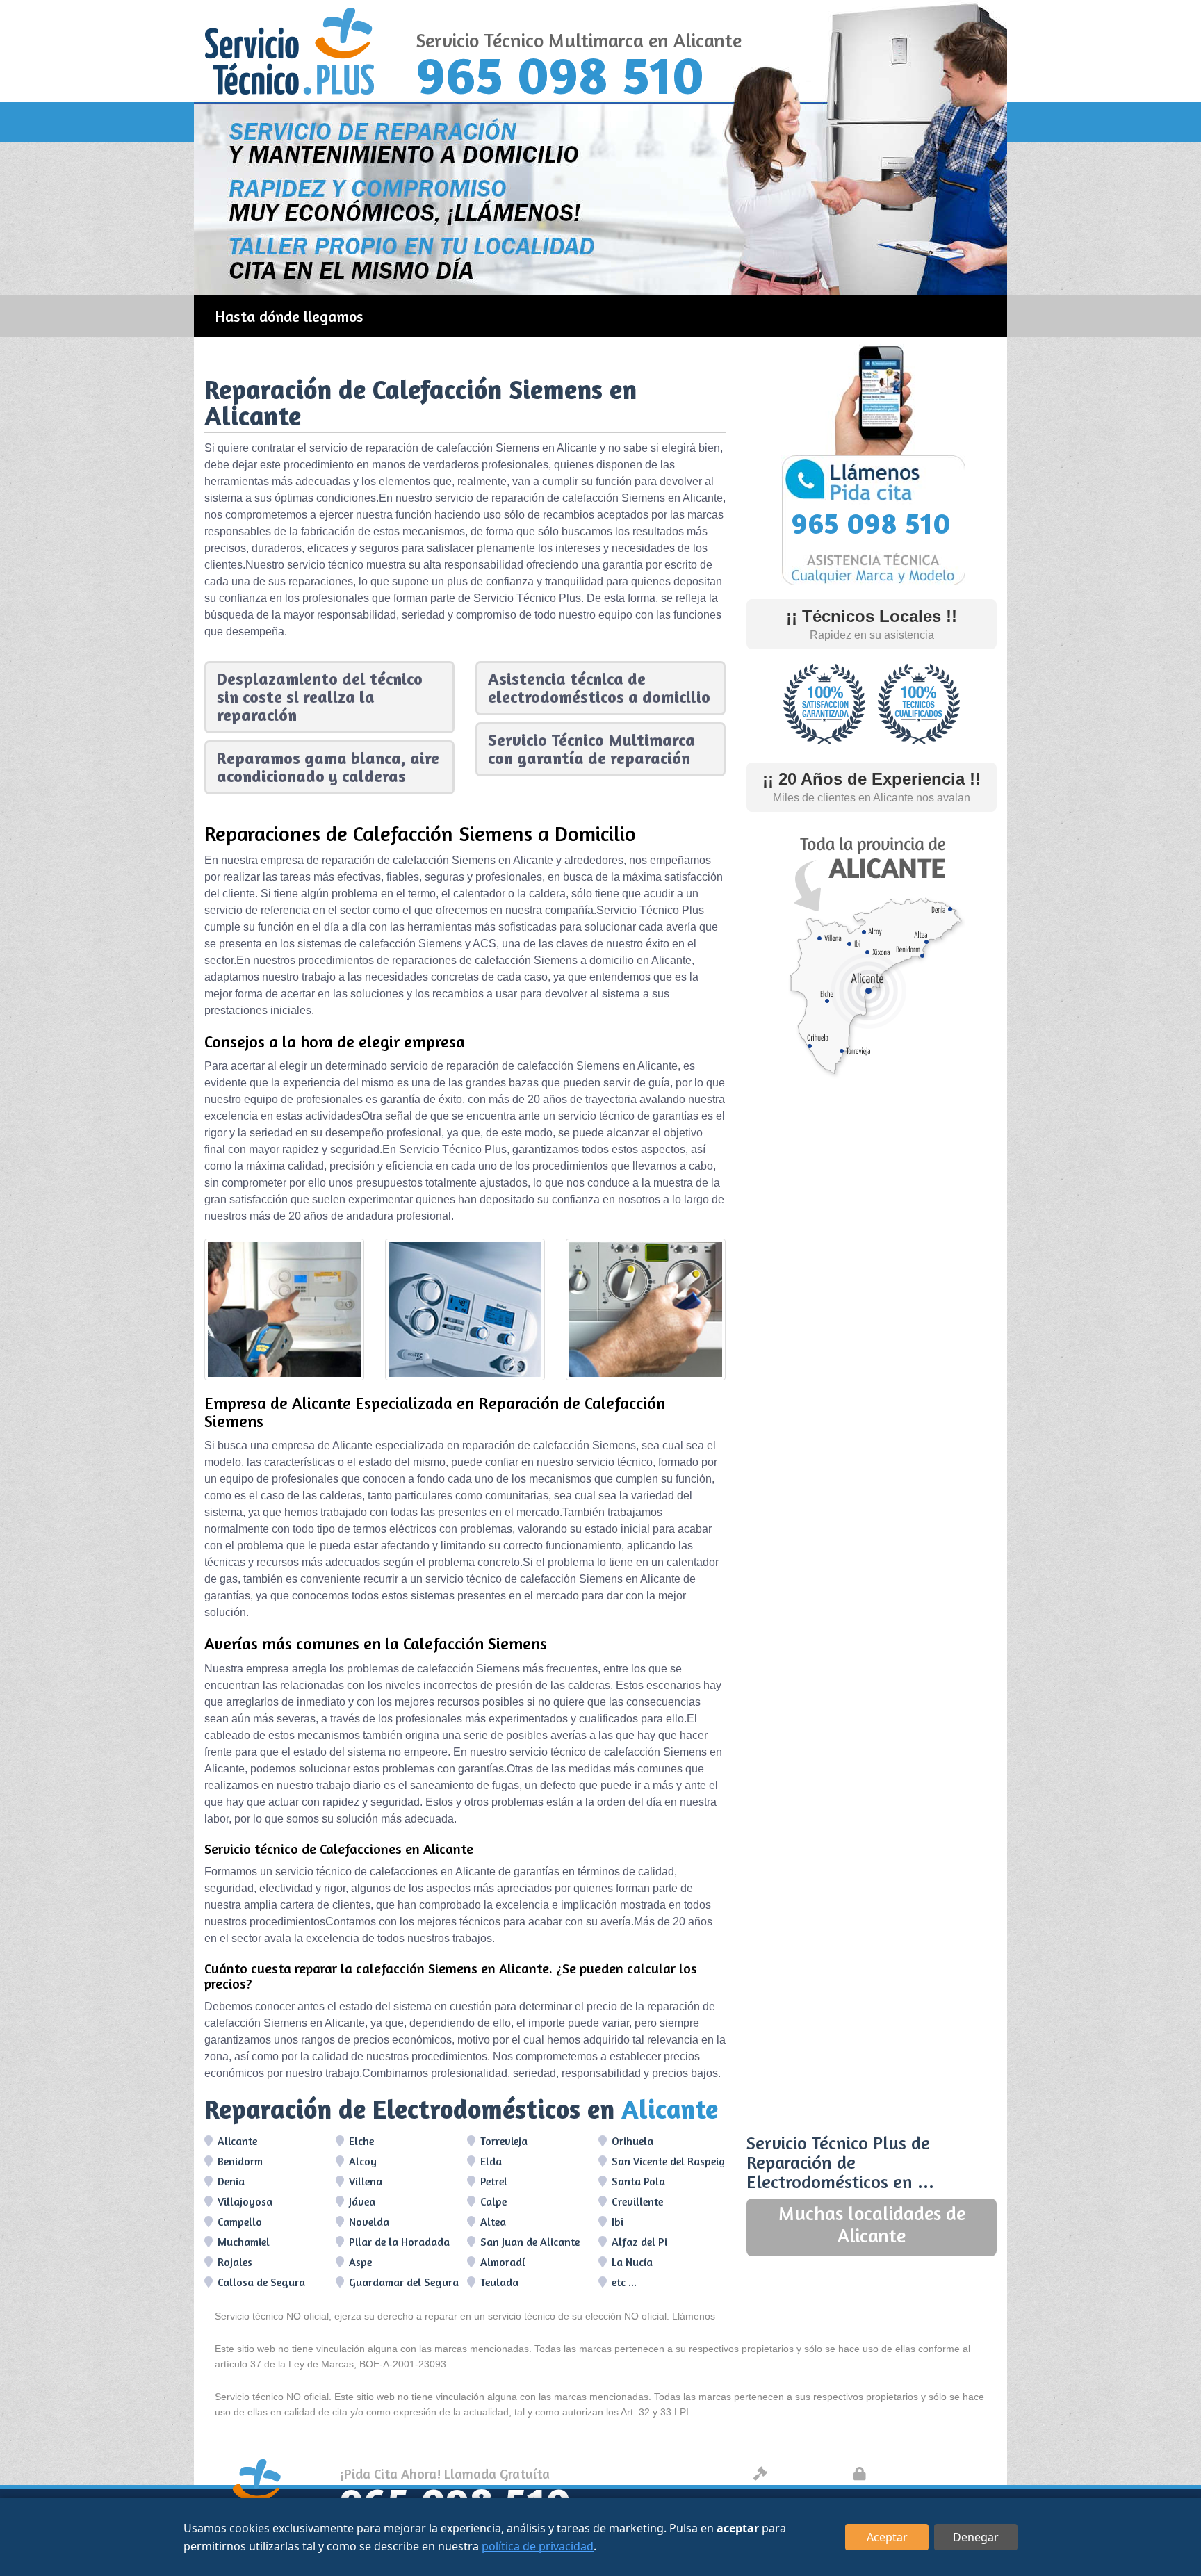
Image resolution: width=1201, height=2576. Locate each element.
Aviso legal (806, 2473)
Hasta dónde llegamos (289, 316)
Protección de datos (931, 2473)
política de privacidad (538, 2546)
